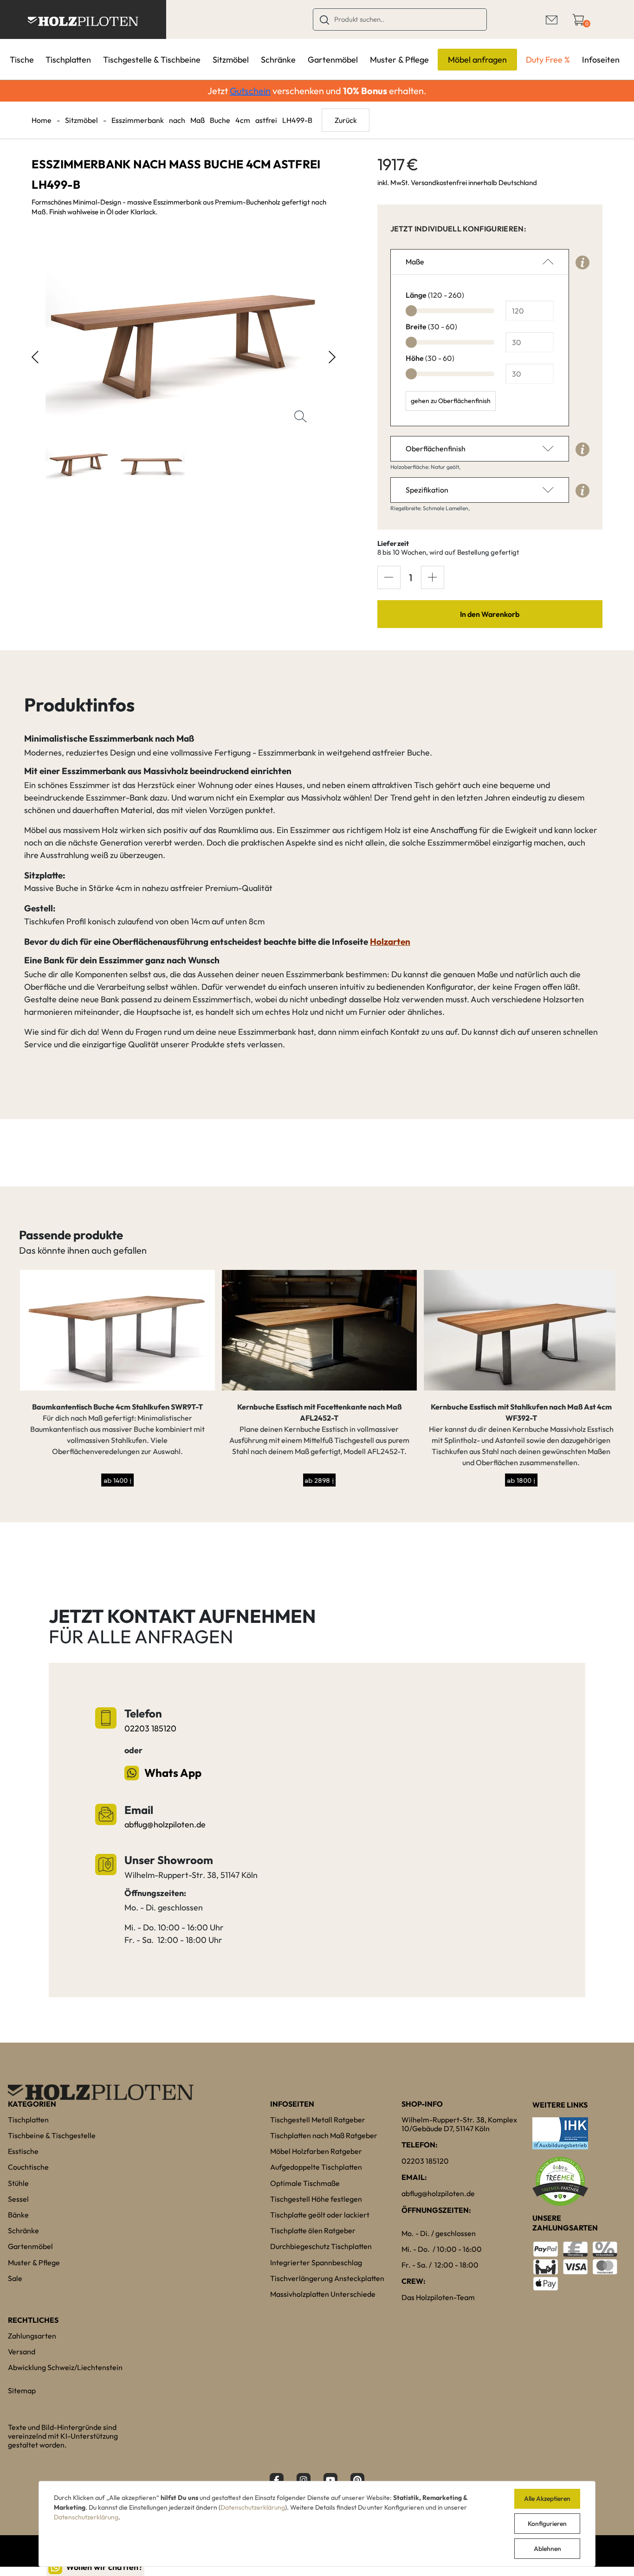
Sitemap (22, 2390)
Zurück (346, 120)
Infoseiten (601, 60)
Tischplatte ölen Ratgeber (313, 2230)
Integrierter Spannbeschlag (316, 2262)
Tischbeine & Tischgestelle (52, 2135)
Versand (22, 2352)
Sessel (18, 2199)
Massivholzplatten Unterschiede (323, 2294)
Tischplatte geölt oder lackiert (320, 2215)
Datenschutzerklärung (253, 2507)
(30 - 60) (431, 327)
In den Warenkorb (490, 614)
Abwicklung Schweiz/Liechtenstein (65, 2367)
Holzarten (390, 942)
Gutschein (250, 91)
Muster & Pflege (399, 60)
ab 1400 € (116, 1480)
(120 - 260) (435, 295)
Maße (415, 262)
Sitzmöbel (231, 60)
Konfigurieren (547, 2524)
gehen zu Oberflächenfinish (451, 401)
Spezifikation (427, 490)
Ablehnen (547, 2549)
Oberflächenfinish (436, 449)
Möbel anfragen (477, 60)
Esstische (23, 2151)
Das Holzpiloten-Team (438, 2297)
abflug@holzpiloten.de (165, 1824)
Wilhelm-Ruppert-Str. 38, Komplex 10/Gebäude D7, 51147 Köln (459, 2124)
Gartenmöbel (333, 60)
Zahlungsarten (32, 2336)
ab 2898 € (318, 1480)
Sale (15, 2278)
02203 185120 (150, 1728)
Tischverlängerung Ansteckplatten (327, 2278)
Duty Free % (548, 60)
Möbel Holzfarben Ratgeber (316, 2151)
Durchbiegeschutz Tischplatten (321, 2246)
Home (42, 120)
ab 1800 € (520, 1480)
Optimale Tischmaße (305, 2183)
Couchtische (28, 2167)
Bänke (18, 2215)
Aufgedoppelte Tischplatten (316, 2167)
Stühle (18, 2183)
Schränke (278, 60)
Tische (22, 60)
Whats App (173, 1773)
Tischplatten (68, 60)
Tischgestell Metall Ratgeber (318, 2120)
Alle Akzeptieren (547, 2499)
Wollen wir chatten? (104, 2567)
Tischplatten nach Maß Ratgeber (324, 2135)
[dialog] (317, 2524)
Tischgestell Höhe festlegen (316, 2199)
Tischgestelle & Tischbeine (152, 60)
